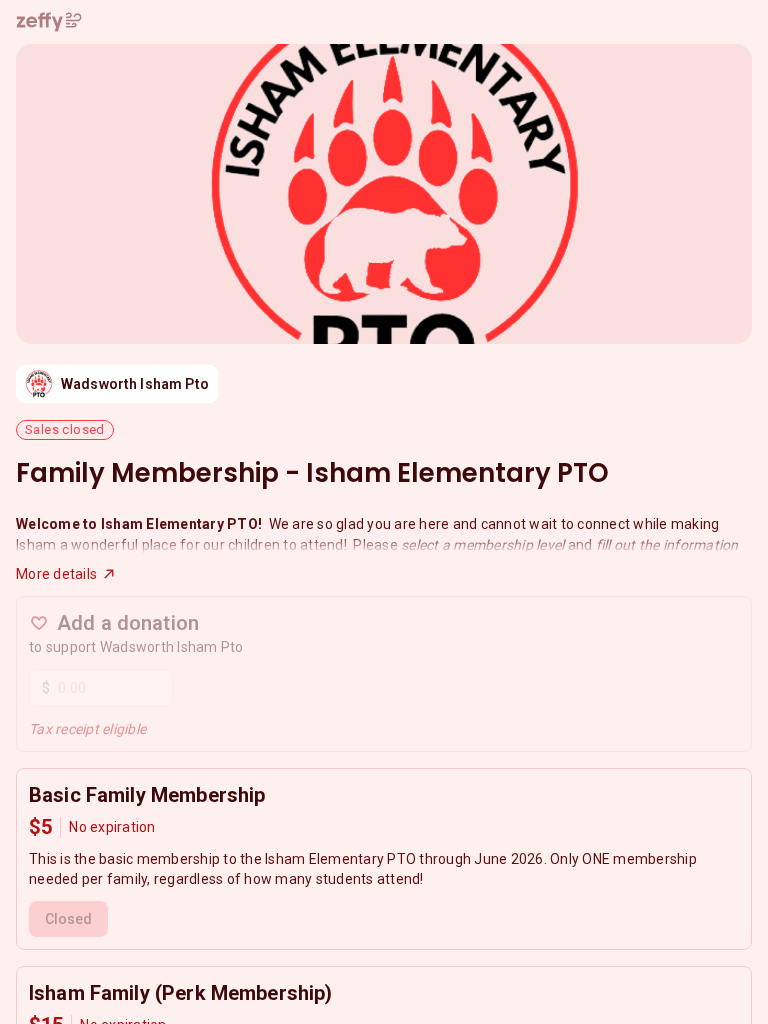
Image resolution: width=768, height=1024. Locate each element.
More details (56, 574)
